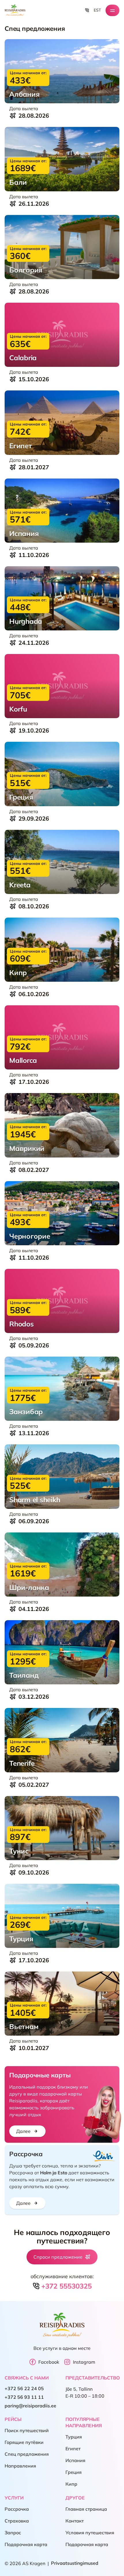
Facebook (49, 2362)
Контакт (75, 2521)
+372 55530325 (66, 2286)
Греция (74, 2472)
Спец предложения (27, 2454)
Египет (73, 2449)
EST (97, 10)
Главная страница (86, 2509)
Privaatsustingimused (75, 2563)
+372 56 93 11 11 (24, 2397)
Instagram (84, 2362)
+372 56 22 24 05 (24, 2389)
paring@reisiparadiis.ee (30, 2406)
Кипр (71, 2484)
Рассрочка (17, 2509)
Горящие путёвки (24, 2442)
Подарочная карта (26, 2545)
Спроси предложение (58, 2257)
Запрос (13, 2533)
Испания (75, 2461)
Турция (74, 2437)
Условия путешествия (90, 2533)
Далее (23, 2131)
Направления (20, 2466)
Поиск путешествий (27, 2431)
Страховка (17, 2521)
